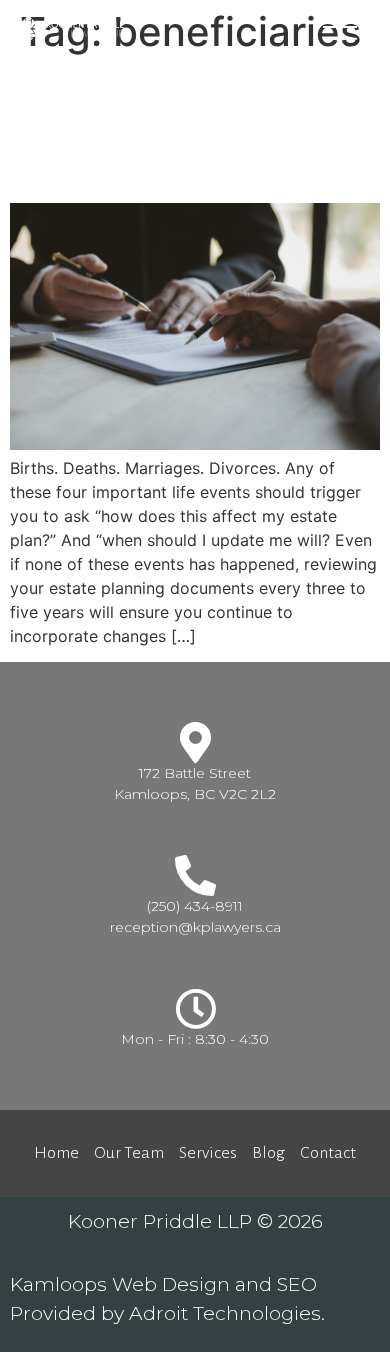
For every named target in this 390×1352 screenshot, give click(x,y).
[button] (340, 27)
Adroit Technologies (225, 1313)
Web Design (171, 1284)
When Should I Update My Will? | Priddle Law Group (180, 129)
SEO (297, 1284)
